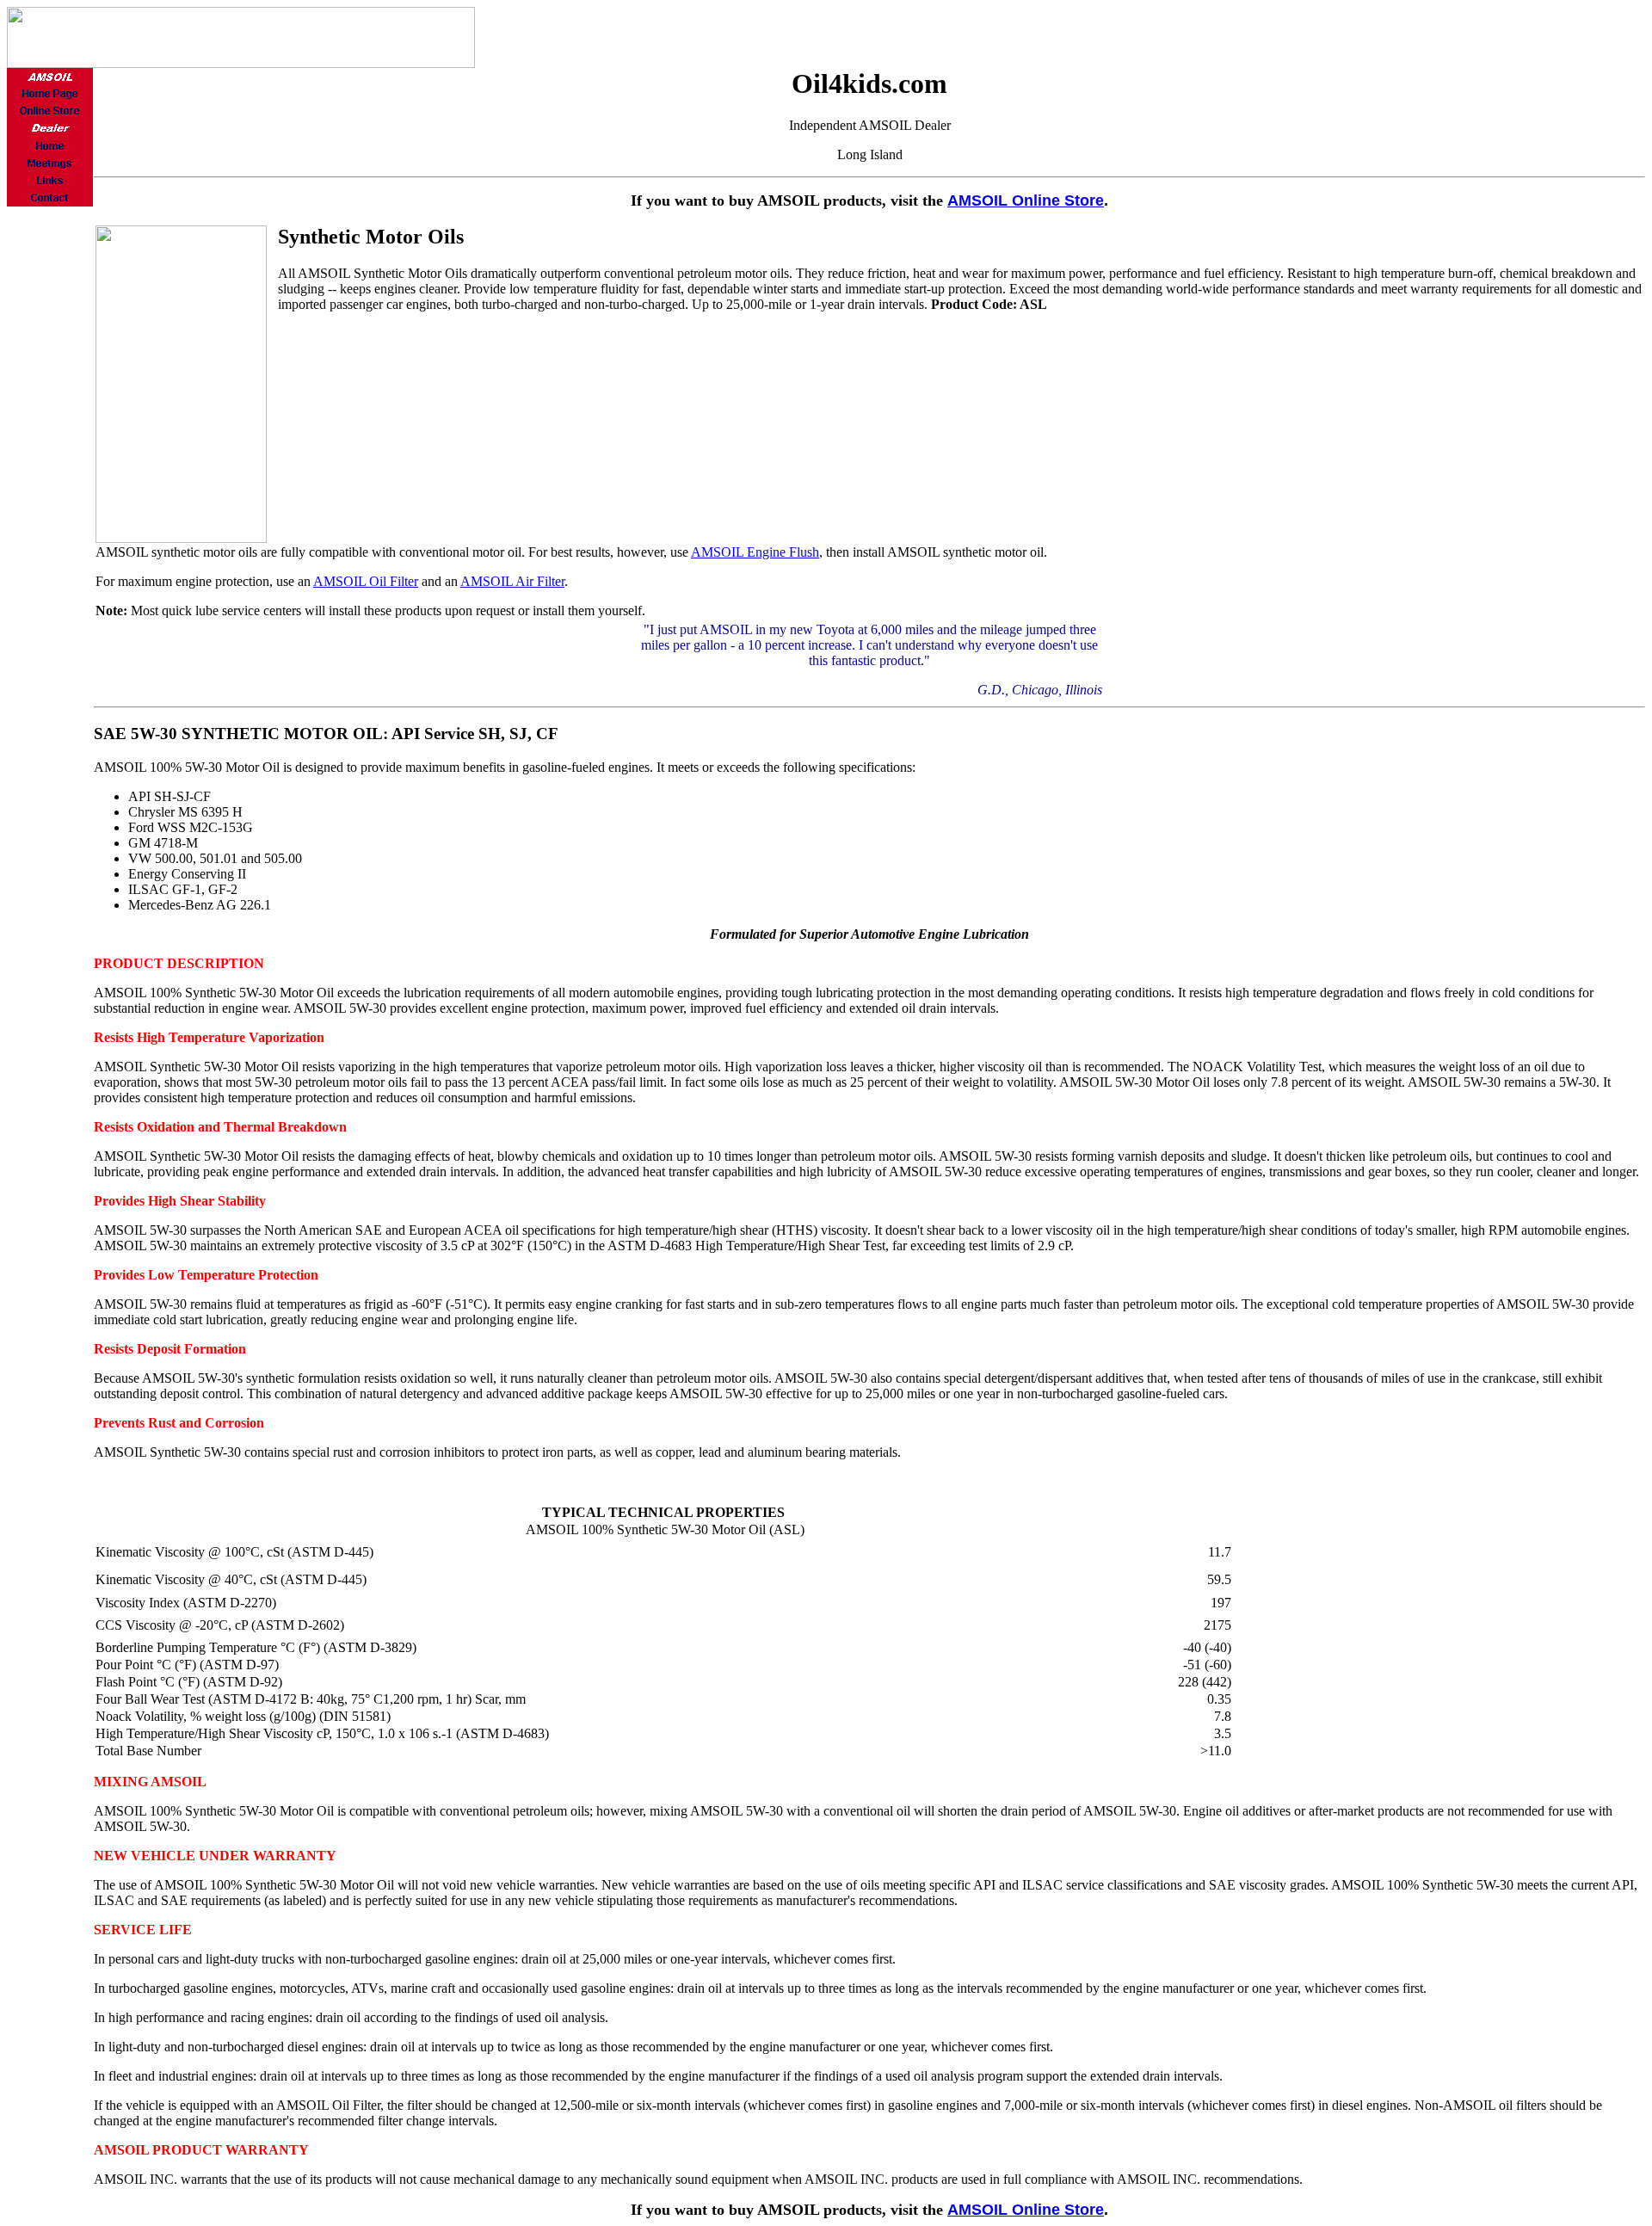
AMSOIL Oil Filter (366, 581)
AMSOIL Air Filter (512, 581)
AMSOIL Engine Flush (755, 552)
